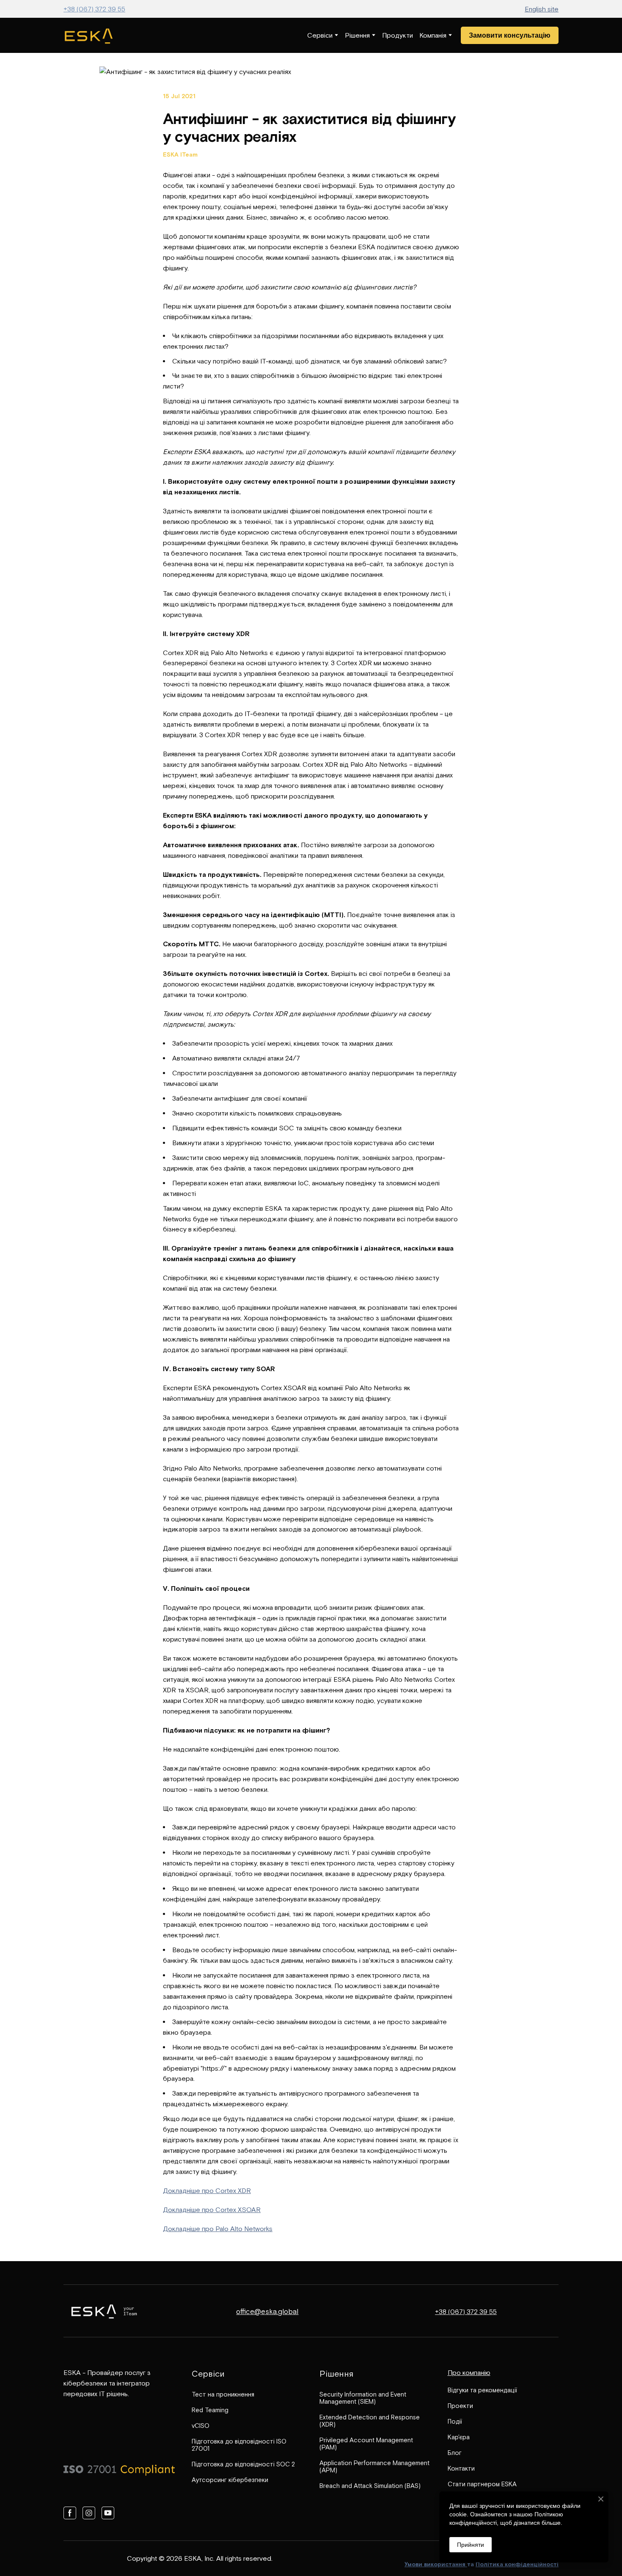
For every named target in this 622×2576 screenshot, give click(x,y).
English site (542, 9)
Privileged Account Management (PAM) (366, 2444)
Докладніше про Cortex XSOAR (212, 2210)
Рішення (357, 35)
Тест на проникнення (223, 2394)
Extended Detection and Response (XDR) (370, 2421)
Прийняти (471, 2545)
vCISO (201, 2426)
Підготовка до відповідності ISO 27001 (239, 2445)
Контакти (461, 2468)
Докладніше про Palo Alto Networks (218, 2229)
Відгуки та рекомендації (482, 2390)
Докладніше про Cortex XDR (207, 2190)
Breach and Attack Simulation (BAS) (370, 2486)
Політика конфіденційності (517, 2564)
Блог (455, 2453)
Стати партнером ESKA (482, 2484)
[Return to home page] (89, 35)
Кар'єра (459, 2437)
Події (455, 2421)
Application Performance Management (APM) (374, 2466)
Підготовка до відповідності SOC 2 (243, 2464)
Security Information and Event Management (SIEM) (363, 2398)
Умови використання (436, 2564)
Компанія (433, 35)
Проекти (460, 2406)
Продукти (398, 35)
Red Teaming (210, 2410)
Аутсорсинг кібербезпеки (230, 2480)
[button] (510, 35)
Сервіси (320, 35)
